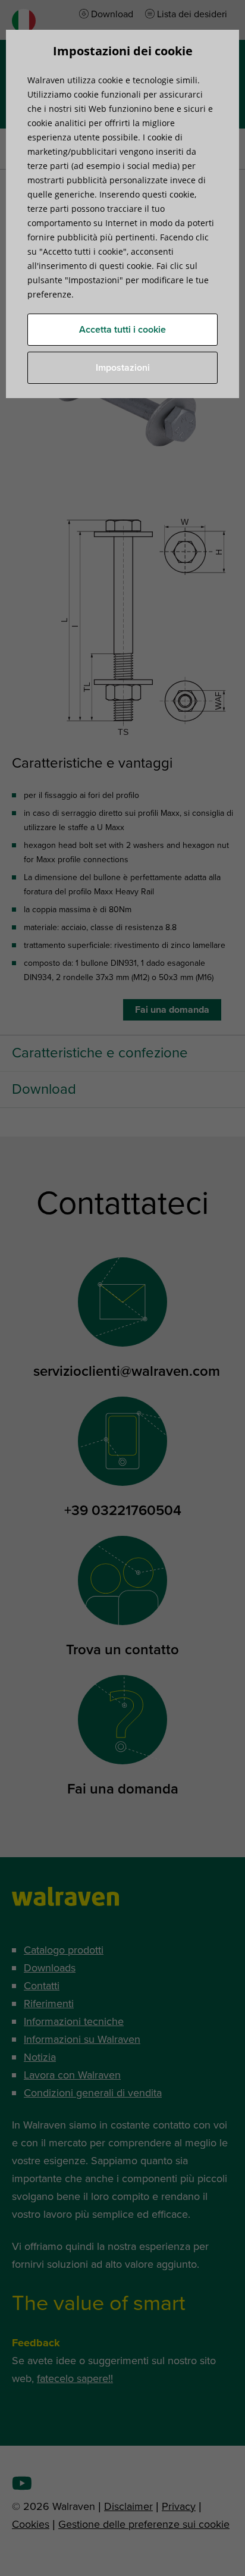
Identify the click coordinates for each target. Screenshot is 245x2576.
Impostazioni (123, 368)
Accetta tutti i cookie (122, 330)
